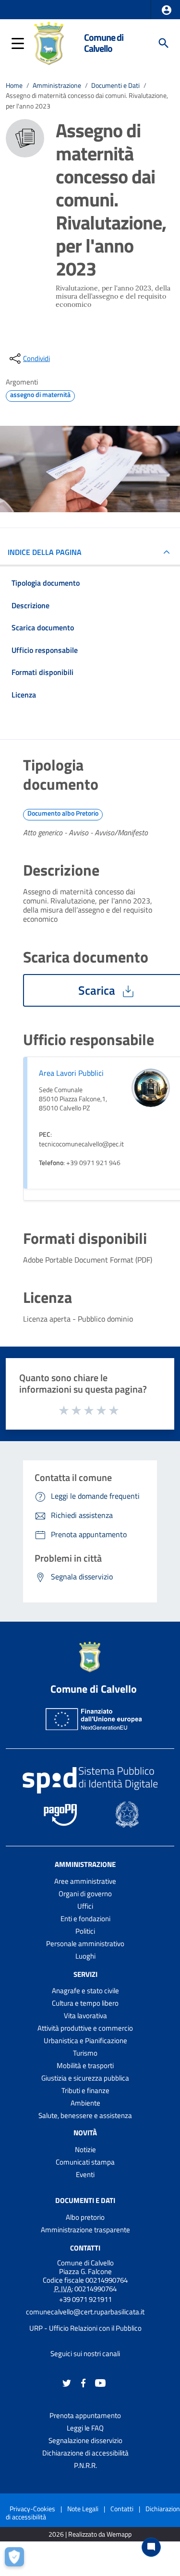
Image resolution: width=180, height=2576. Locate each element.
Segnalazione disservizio (85, 2440)
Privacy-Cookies (32, 2509)
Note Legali (83, 2509)
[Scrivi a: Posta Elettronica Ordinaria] (85, 2320)
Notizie (85, 2149)
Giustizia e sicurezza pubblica (85, 2078)
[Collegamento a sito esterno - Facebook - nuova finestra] (84, 2382)
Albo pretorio (85, 2217)
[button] (167, 10)
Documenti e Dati (115, 85)
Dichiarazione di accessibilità (85, 2453)
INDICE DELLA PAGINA (45, 552)
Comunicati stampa (85, 2162)
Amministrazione (57, 85)
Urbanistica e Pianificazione (85, 2040)
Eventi (85, 2174)
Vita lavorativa (85, 2016)
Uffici (85, 1906)
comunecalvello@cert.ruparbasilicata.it (85, 2312)
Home (14, 85)
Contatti (85, 2248)
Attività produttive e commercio (85, 2028)
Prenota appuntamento (85, 2415)
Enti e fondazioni (85, 1919)
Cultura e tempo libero (85, 2003)
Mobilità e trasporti (85, 2065)
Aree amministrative (85, 1881)
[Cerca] (164, 43)
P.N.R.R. (85, 2465)
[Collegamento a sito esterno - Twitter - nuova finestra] (67, 2382)
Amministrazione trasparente (85, 2230)
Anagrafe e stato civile (85, 1991)
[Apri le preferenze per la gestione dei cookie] (17, 2559)
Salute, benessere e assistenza (85, 2115)
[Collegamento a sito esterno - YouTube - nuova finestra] (100, 2382)
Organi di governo (85, 1894)
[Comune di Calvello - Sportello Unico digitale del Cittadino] (49, 42)
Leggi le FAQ (85, 2428)
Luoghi (85, 1956)
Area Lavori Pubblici (71, 1073)
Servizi (85, 1974)
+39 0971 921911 (85, 2299)
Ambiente (85, 2103)
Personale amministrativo (85, 1944)
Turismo (85, 2053)
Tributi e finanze (85, 2090)
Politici (85, 1931)
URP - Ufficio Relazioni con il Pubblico (85, 2328)
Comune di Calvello (104, 43)
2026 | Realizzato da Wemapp (90, 2534)
